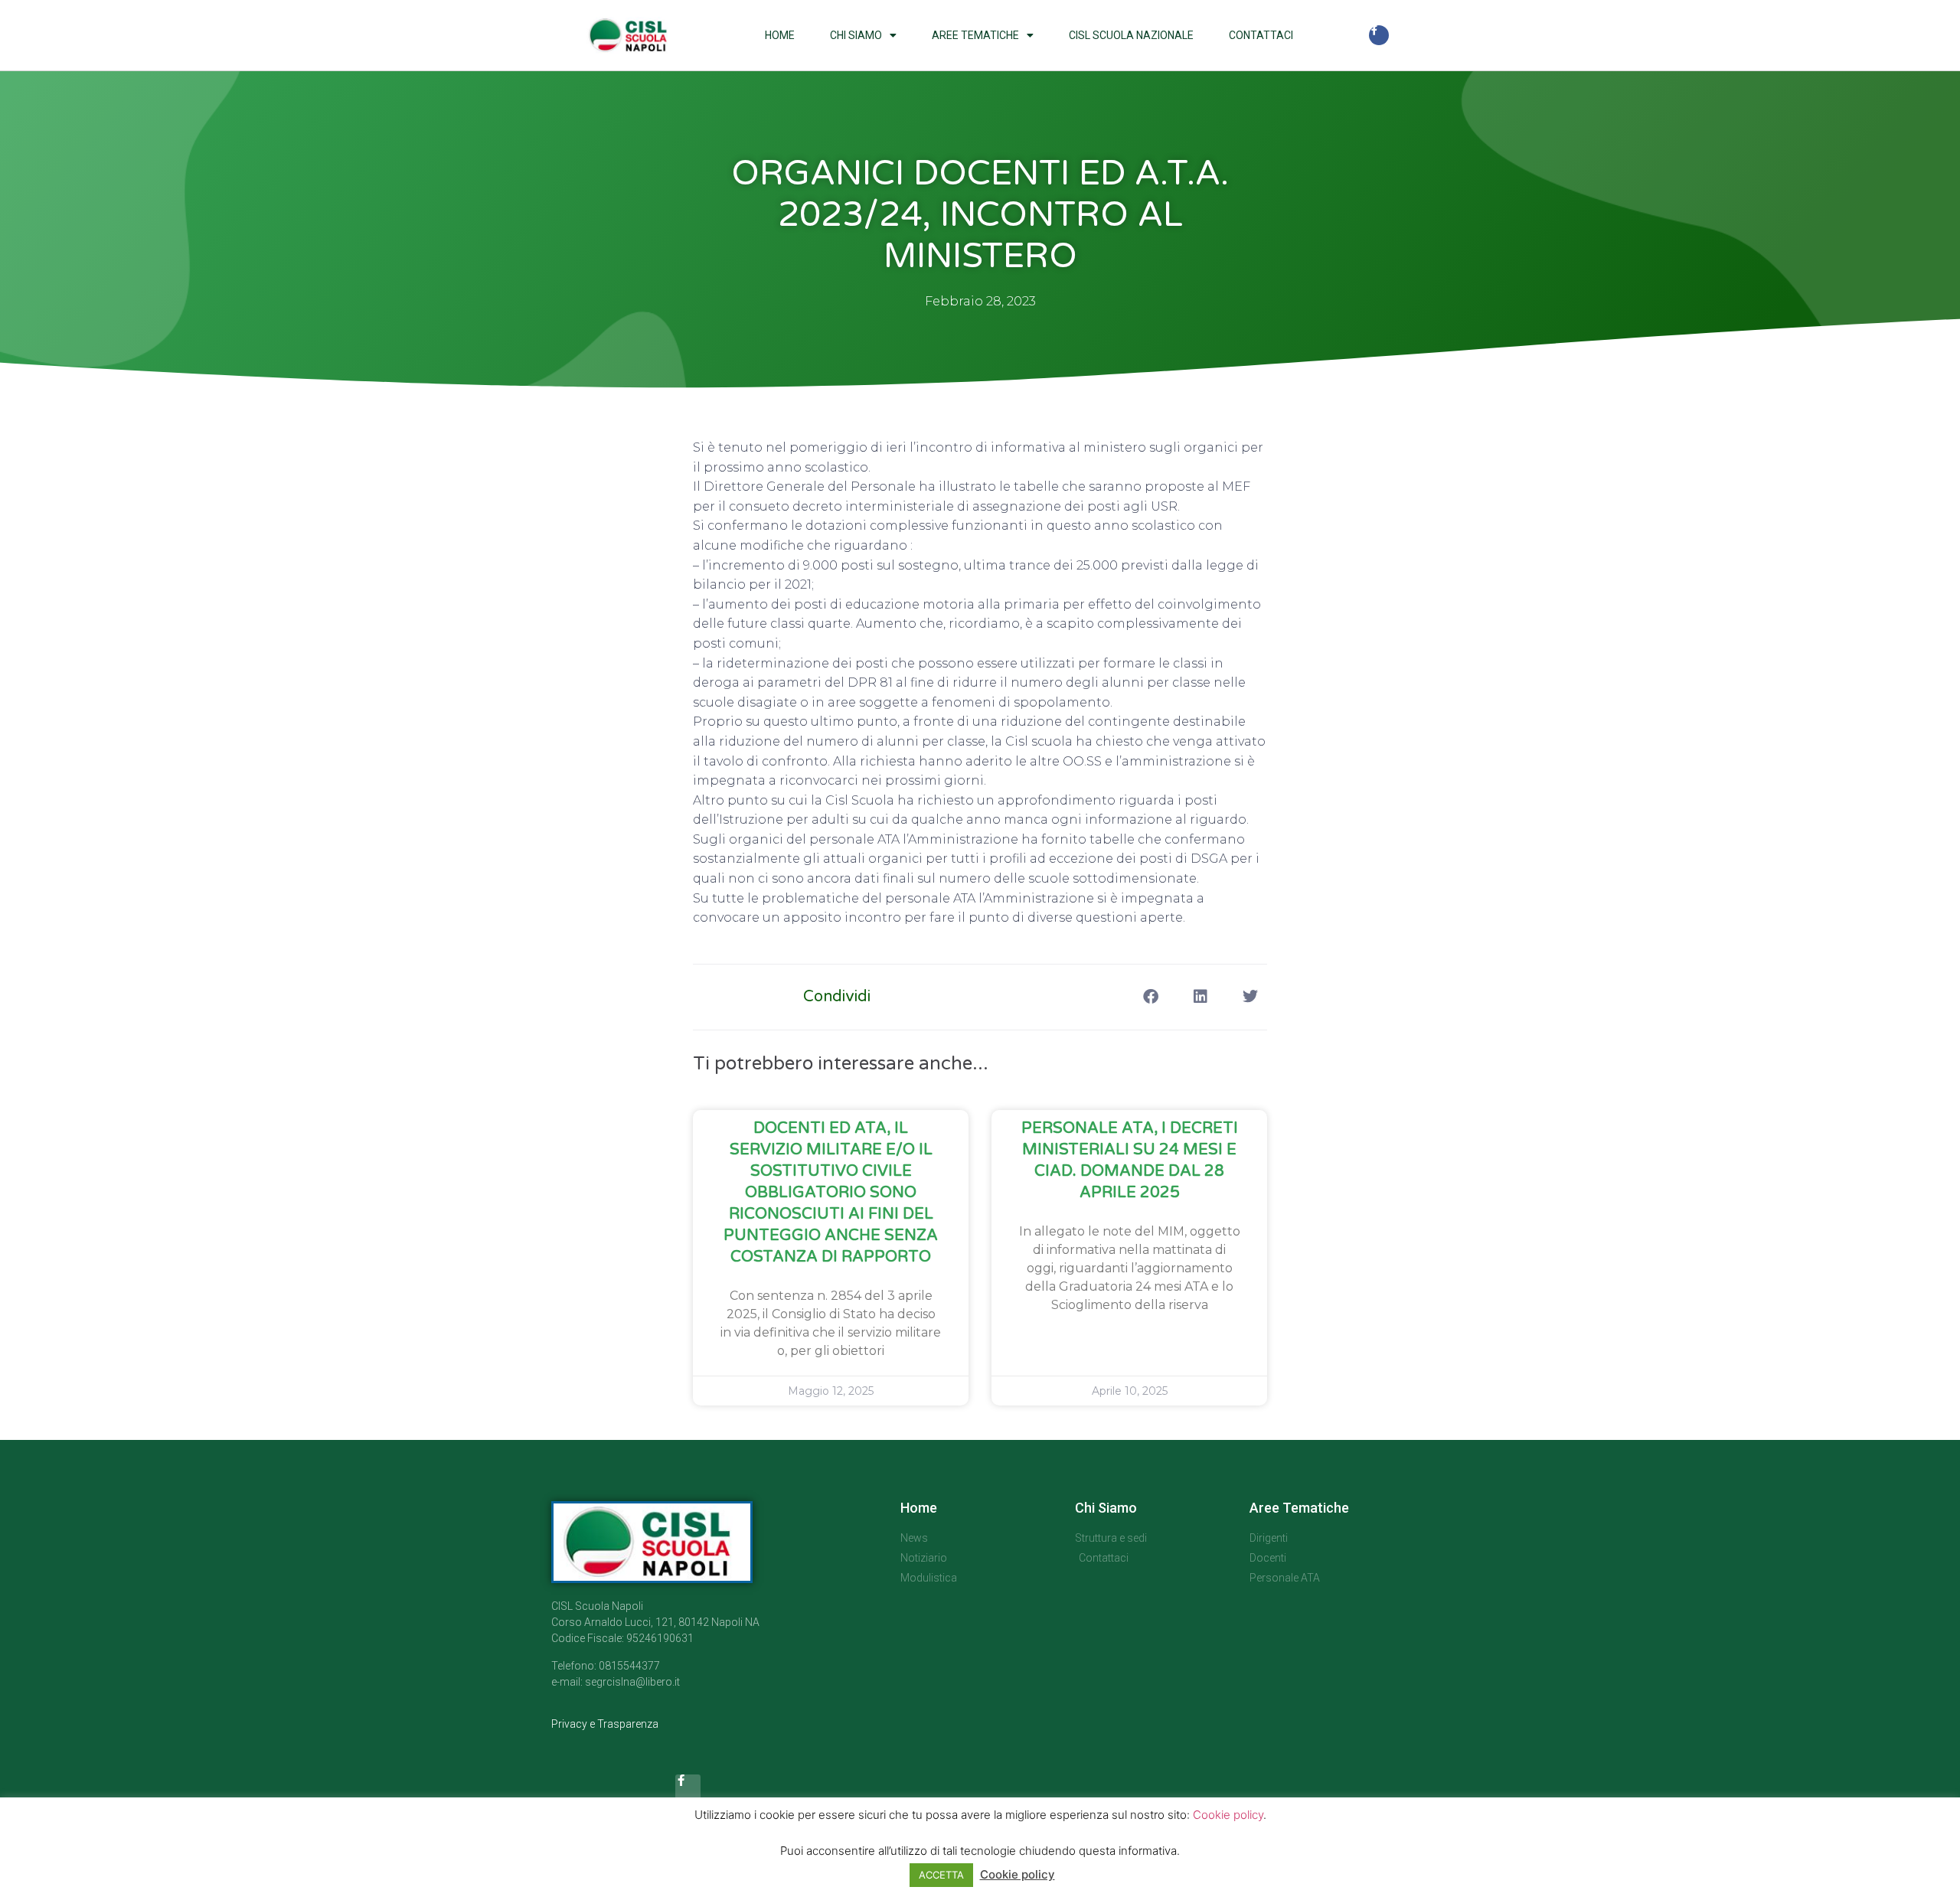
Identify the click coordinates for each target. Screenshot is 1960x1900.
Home (780, 35)
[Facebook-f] (1379, 35)
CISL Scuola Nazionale (1131, 35)
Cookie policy (1228, 1815)
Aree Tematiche (975, 35)
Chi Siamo (856, 35)
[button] (1150, 997)
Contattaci (1261, 35)
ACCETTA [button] (941, 1875)
